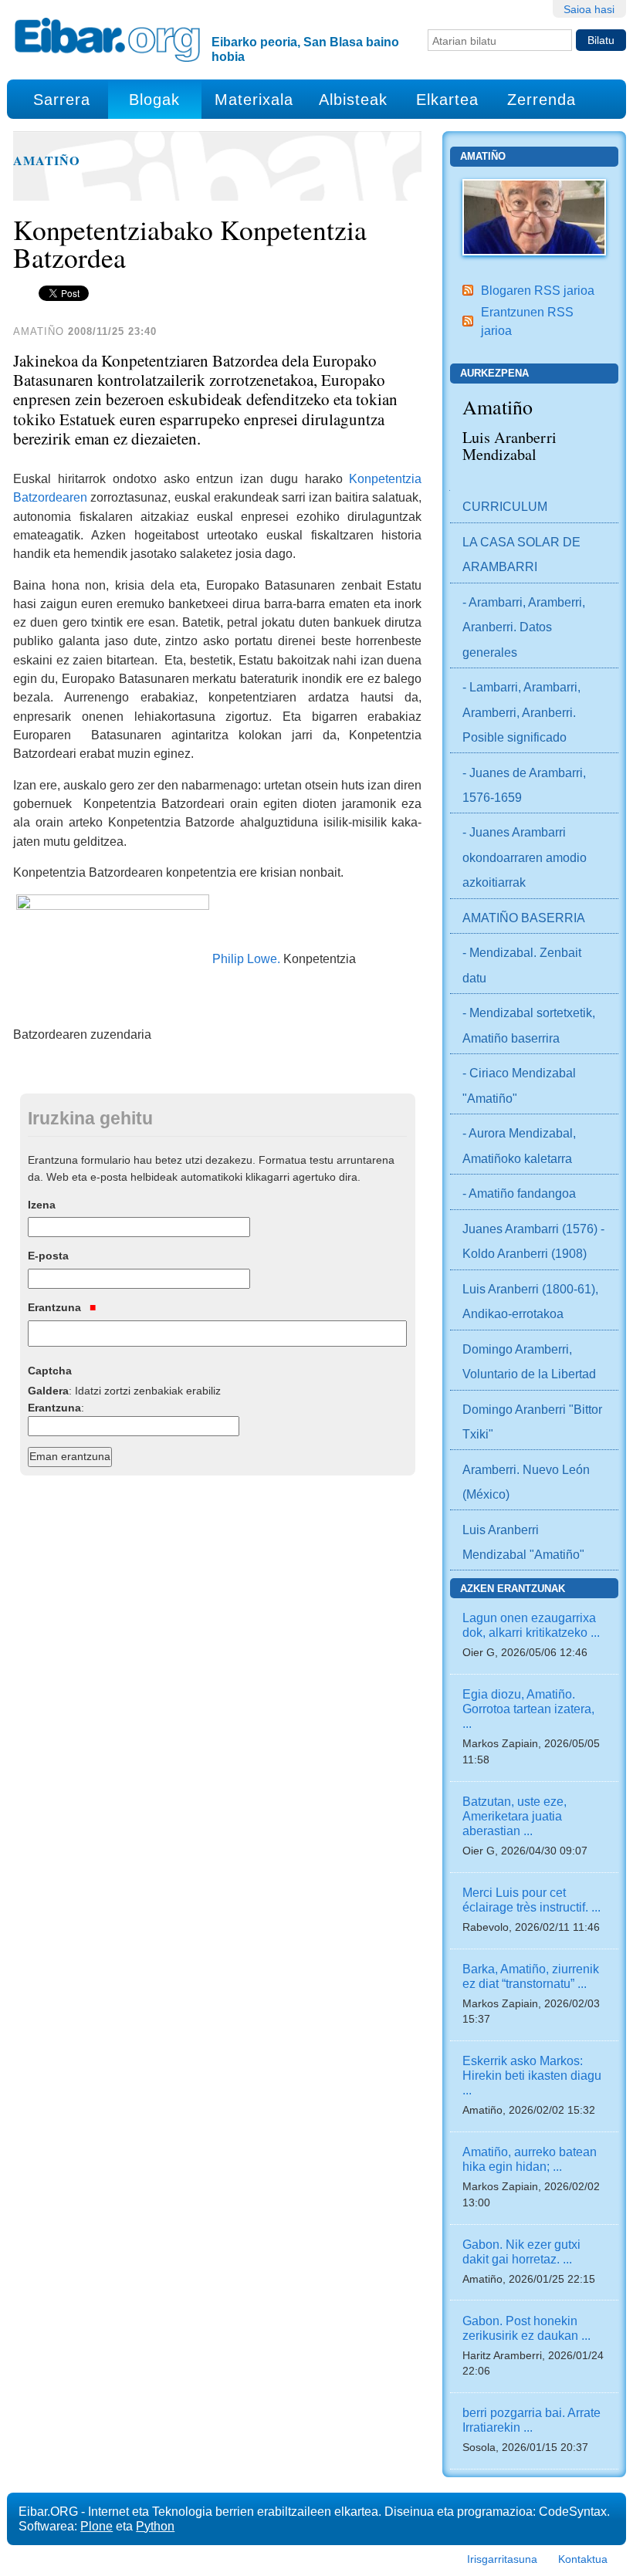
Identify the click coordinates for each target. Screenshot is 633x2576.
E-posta (48, 1256)
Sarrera (62, 100)
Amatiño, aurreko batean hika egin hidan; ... (530, 2159)
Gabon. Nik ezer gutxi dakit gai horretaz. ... (521, 2251)
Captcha (50, 1371)
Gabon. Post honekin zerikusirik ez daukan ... (526, 2328)
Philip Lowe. (246, 958)
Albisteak (353, 100)
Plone (96, 2526)
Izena (42, 1205)
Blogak (154, 100)
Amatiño (47, 161)
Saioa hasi (589, 9)
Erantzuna (56, 1307)
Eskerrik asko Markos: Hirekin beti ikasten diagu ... (532, 2075)
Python (155, 2526)
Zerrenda (542, 100)
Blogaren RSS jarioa (538, 290)
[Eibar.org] (107, 39)
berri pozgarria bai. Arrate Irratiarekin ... (531, 2420)
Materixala (254, 100)
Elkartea (447, 100)
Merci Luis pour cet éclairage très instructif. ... (531, 1900)
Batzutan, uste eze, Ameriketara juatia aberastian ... (515, 1816)
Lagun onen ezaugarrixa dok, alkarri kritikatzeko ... (531, 1625)
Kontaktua (583, 2559)
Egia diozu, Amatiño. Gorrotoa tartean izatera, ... (528, 1709)
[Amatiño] (534, 216)
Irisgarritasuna (502, 2559)
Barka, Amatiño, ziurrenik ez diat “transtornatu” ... (531, 1976)
